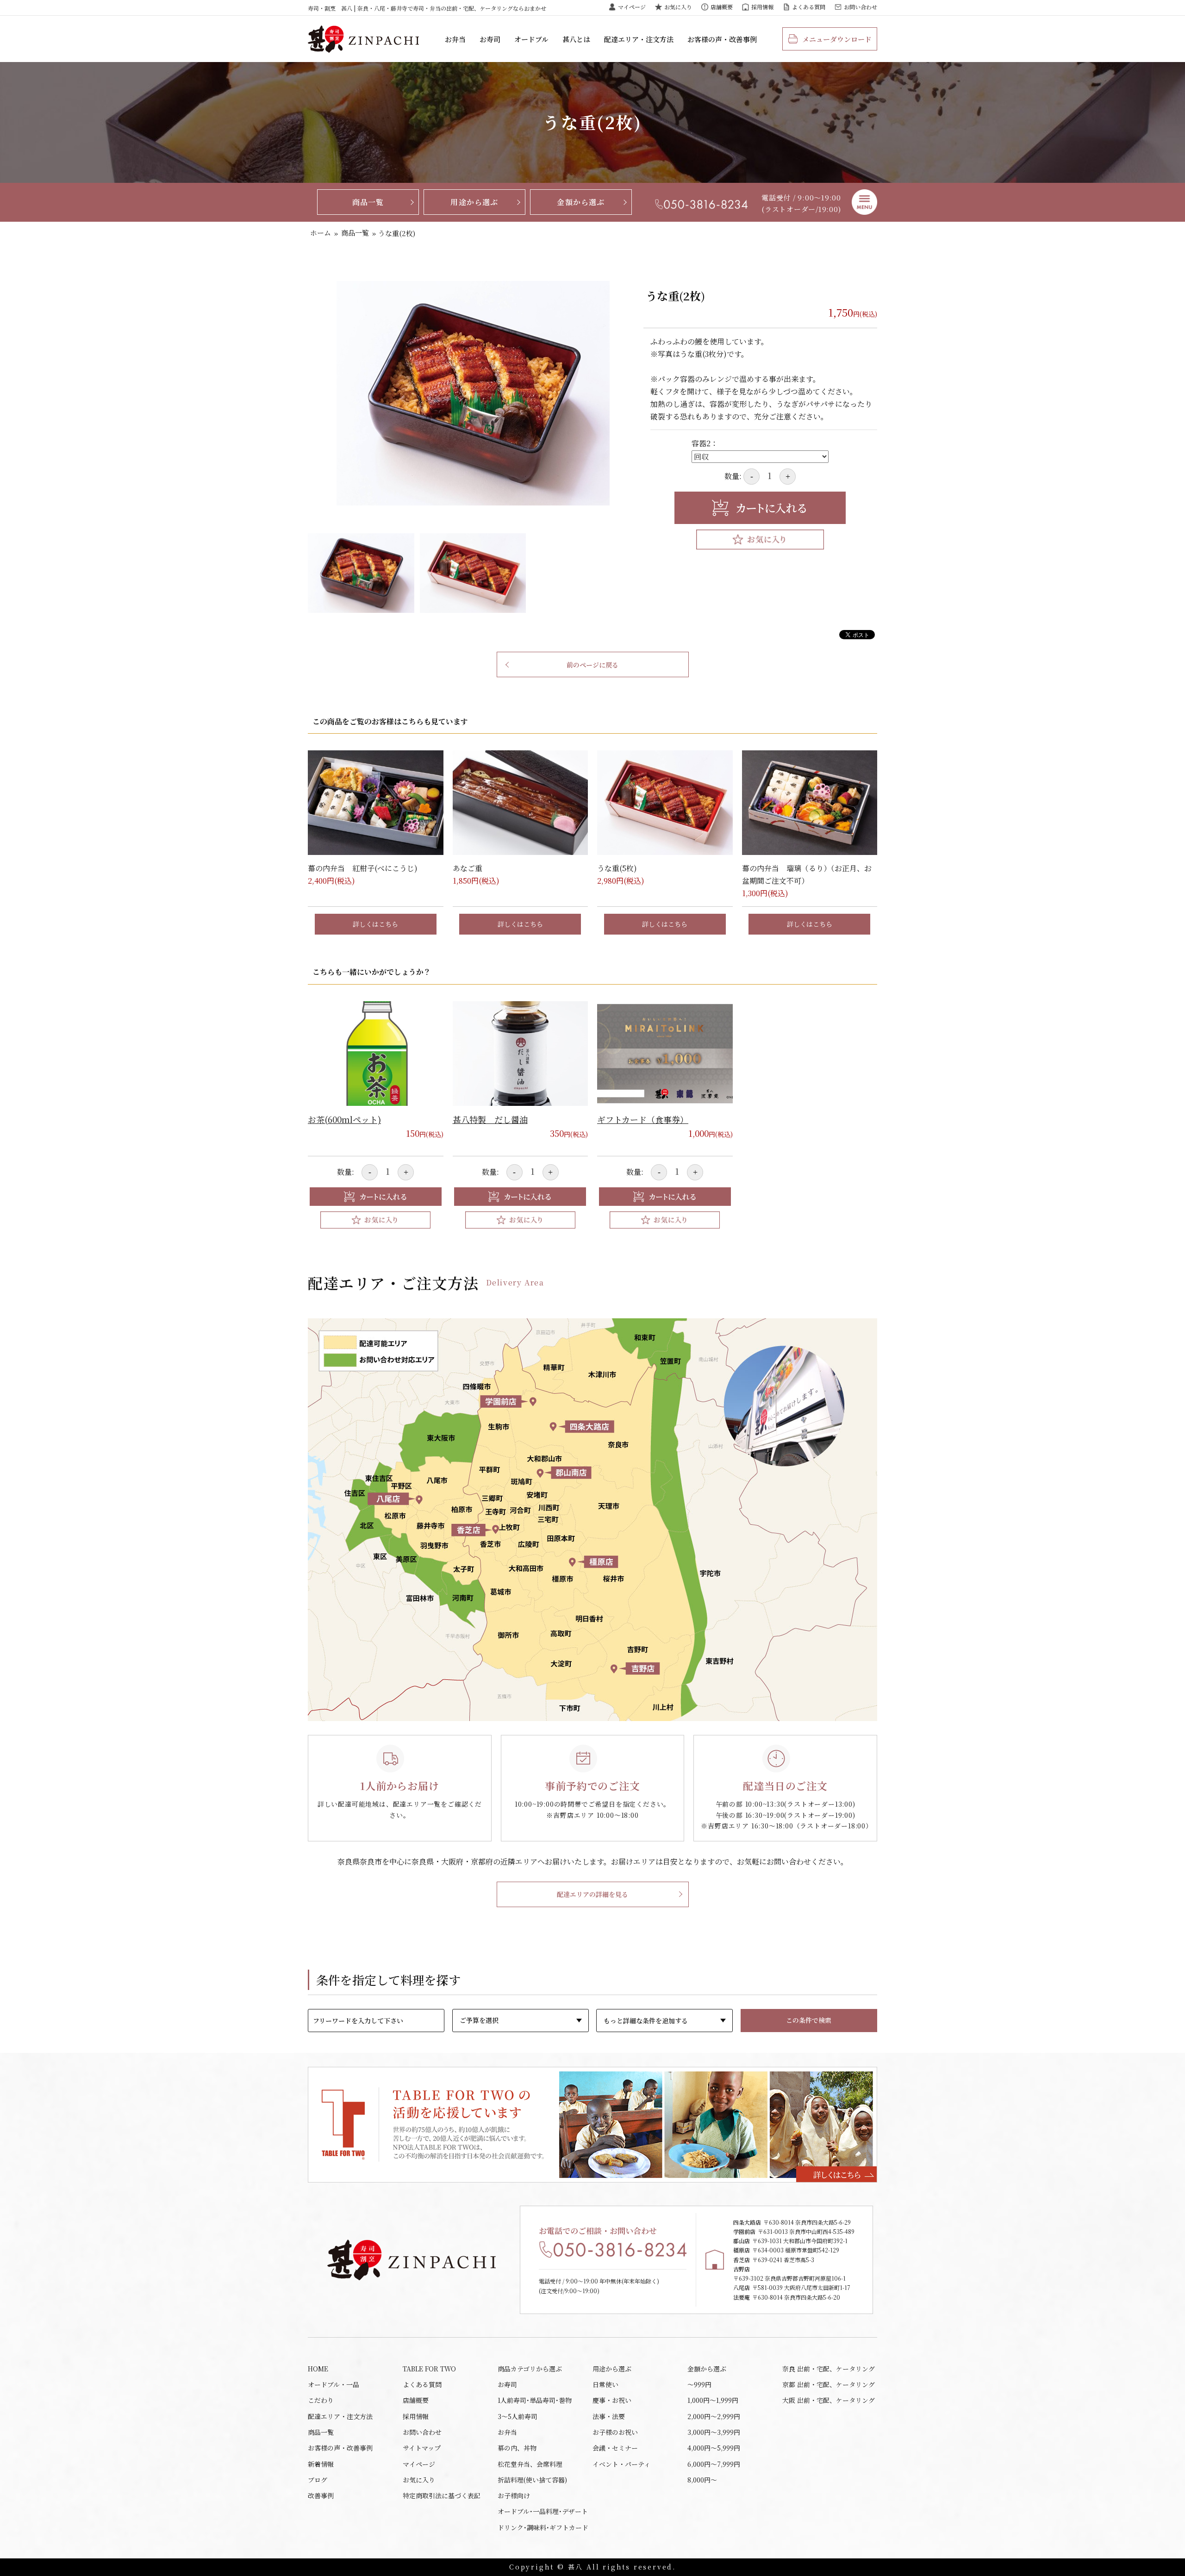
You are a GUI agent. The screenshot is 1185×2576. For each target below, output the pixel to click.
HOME (318, 2369)
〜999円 (699, 2384)
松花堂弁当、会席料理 (530, 2464)
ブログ (318, 2480)
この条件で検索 (809, 2020)
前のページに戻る (592, 665)
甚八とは (576, 39)
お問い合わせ (861, 7)
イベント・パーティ (621, 2464)
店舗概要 (722, 7)
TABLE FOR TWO (429, 2369)
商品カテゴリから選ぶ (530, 2369)
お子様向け (514, 2495)
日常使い (605, 2384)
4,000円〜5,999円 (714, 2448)
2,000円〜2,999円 (714, 2416)
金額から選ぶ (581, 202)
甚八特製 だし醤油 (490, 1119)
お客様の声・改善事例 (722, 39)
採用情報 (762, 7)
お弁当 (455, 39)
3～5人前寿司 (518, 2416)
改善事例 (321, 2495)
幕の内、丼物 (517, 2448)
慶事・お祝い (612, 2400)
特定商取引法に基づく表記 (442, 2495)
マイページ (632, 7)
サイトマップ (422, 2448)
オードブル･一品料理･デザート (543, 2511)
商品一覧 (368, 202)
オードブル (531, 39)
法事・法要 (609, 2416)
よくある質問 (809, 7)
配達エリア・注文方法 (639, 39)
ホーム (321, 233)
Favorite (760, 540)
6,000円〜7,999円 (714, 2464)
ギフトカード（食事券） (643, 1119)
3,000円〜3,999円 (714, 2432)
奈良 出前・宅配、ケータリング (829, 2369)
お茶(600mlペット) (344, 1119)
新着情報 (321, 2464)
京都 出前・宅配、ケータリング (829, 2384)
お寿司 (490, 39)
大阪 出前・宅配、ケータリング (829, 2400)
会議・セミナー (615, 2448)
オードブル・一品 (334, 2384)
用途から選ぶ (474, 202)
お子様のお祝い (615, 2432)
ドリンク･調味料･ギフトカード (543, 2527)
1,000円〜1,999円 (713, 2400)
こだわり (321, 2400)
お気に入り (678, 7)
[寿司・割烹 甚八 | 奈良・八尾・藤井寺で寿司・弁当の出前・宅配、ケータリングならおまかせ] (363, 39)
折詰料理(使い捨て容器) (532, 2480)
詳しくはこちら (375, 924)
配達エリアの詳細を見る (592, 1894)
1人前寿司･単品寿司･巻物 (535, 2400)
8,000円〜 (702, 2480)
